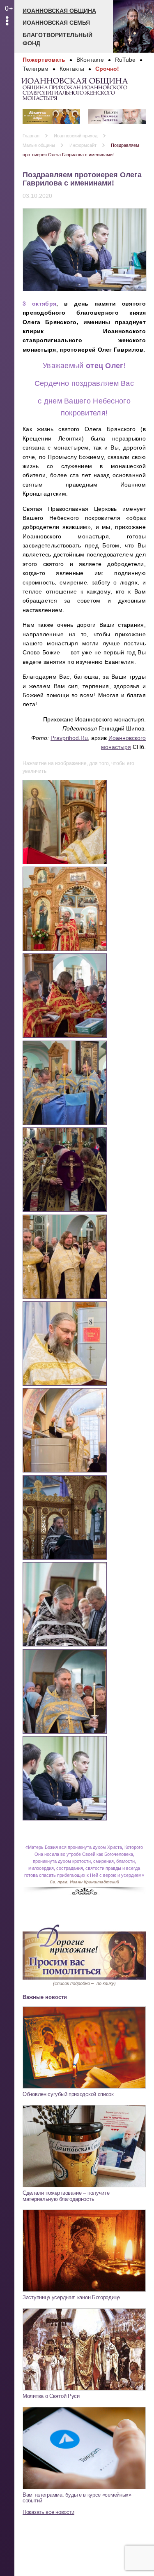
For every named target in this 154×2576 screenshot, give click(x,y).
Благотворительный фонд (57, 39)
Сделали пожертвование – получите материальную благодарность (66, 2196)
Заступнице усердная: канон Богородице (71, 2297)
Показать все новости (48, 2512)
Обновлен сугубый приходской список (68, 2094)
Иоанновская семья (56, 23)
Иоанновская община (59, 11)
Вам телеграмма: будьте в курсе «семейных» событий (77, 2498)
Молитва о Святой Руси (51, 2396)
